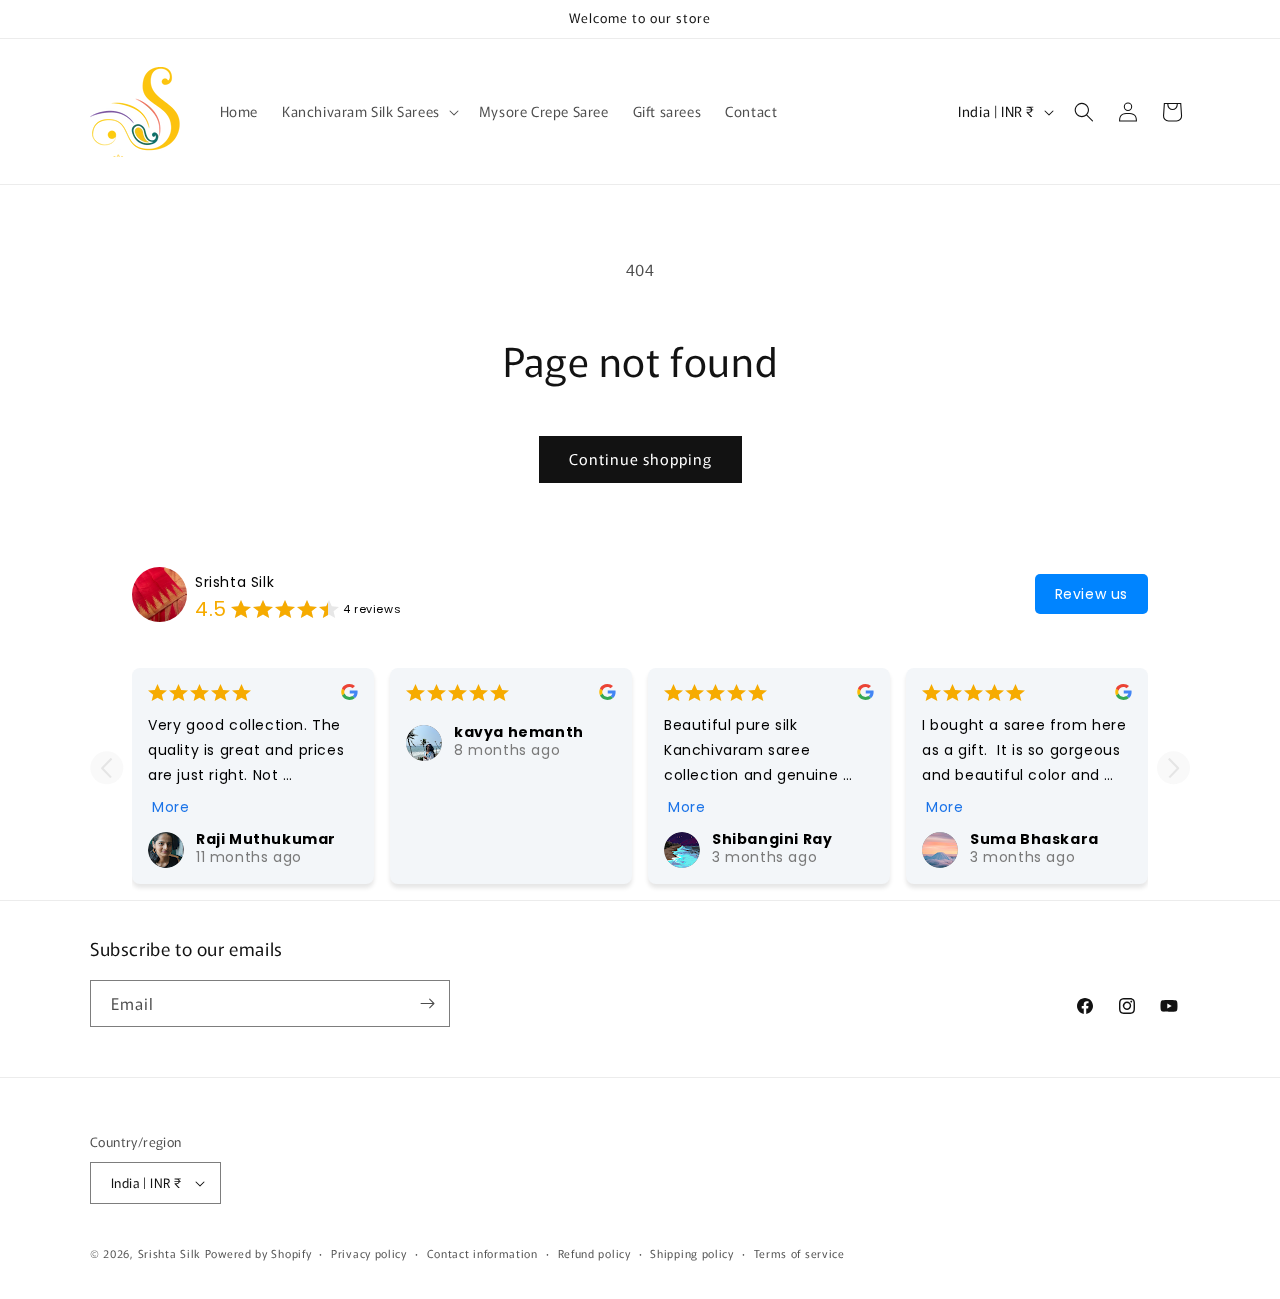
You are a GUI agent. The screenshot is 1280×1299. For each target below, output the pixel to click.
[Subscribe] (427, 1003)
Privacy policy (369, 1253)
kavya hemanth (519, 732)
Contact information (482, 1253)
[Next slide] (1173, 767)
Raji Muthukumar (266, 839)
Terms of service (799, 1253)
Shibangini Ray (772, 839)
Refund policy (594, 1253)
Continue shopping (640, 458)
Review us (1091, 594)
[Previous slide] (106, 767)
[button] (368, 111)
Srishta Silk (234, 582)
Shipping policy (692, 1253)
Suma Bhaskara (1034, 839)
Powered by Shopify (258, 1253)
